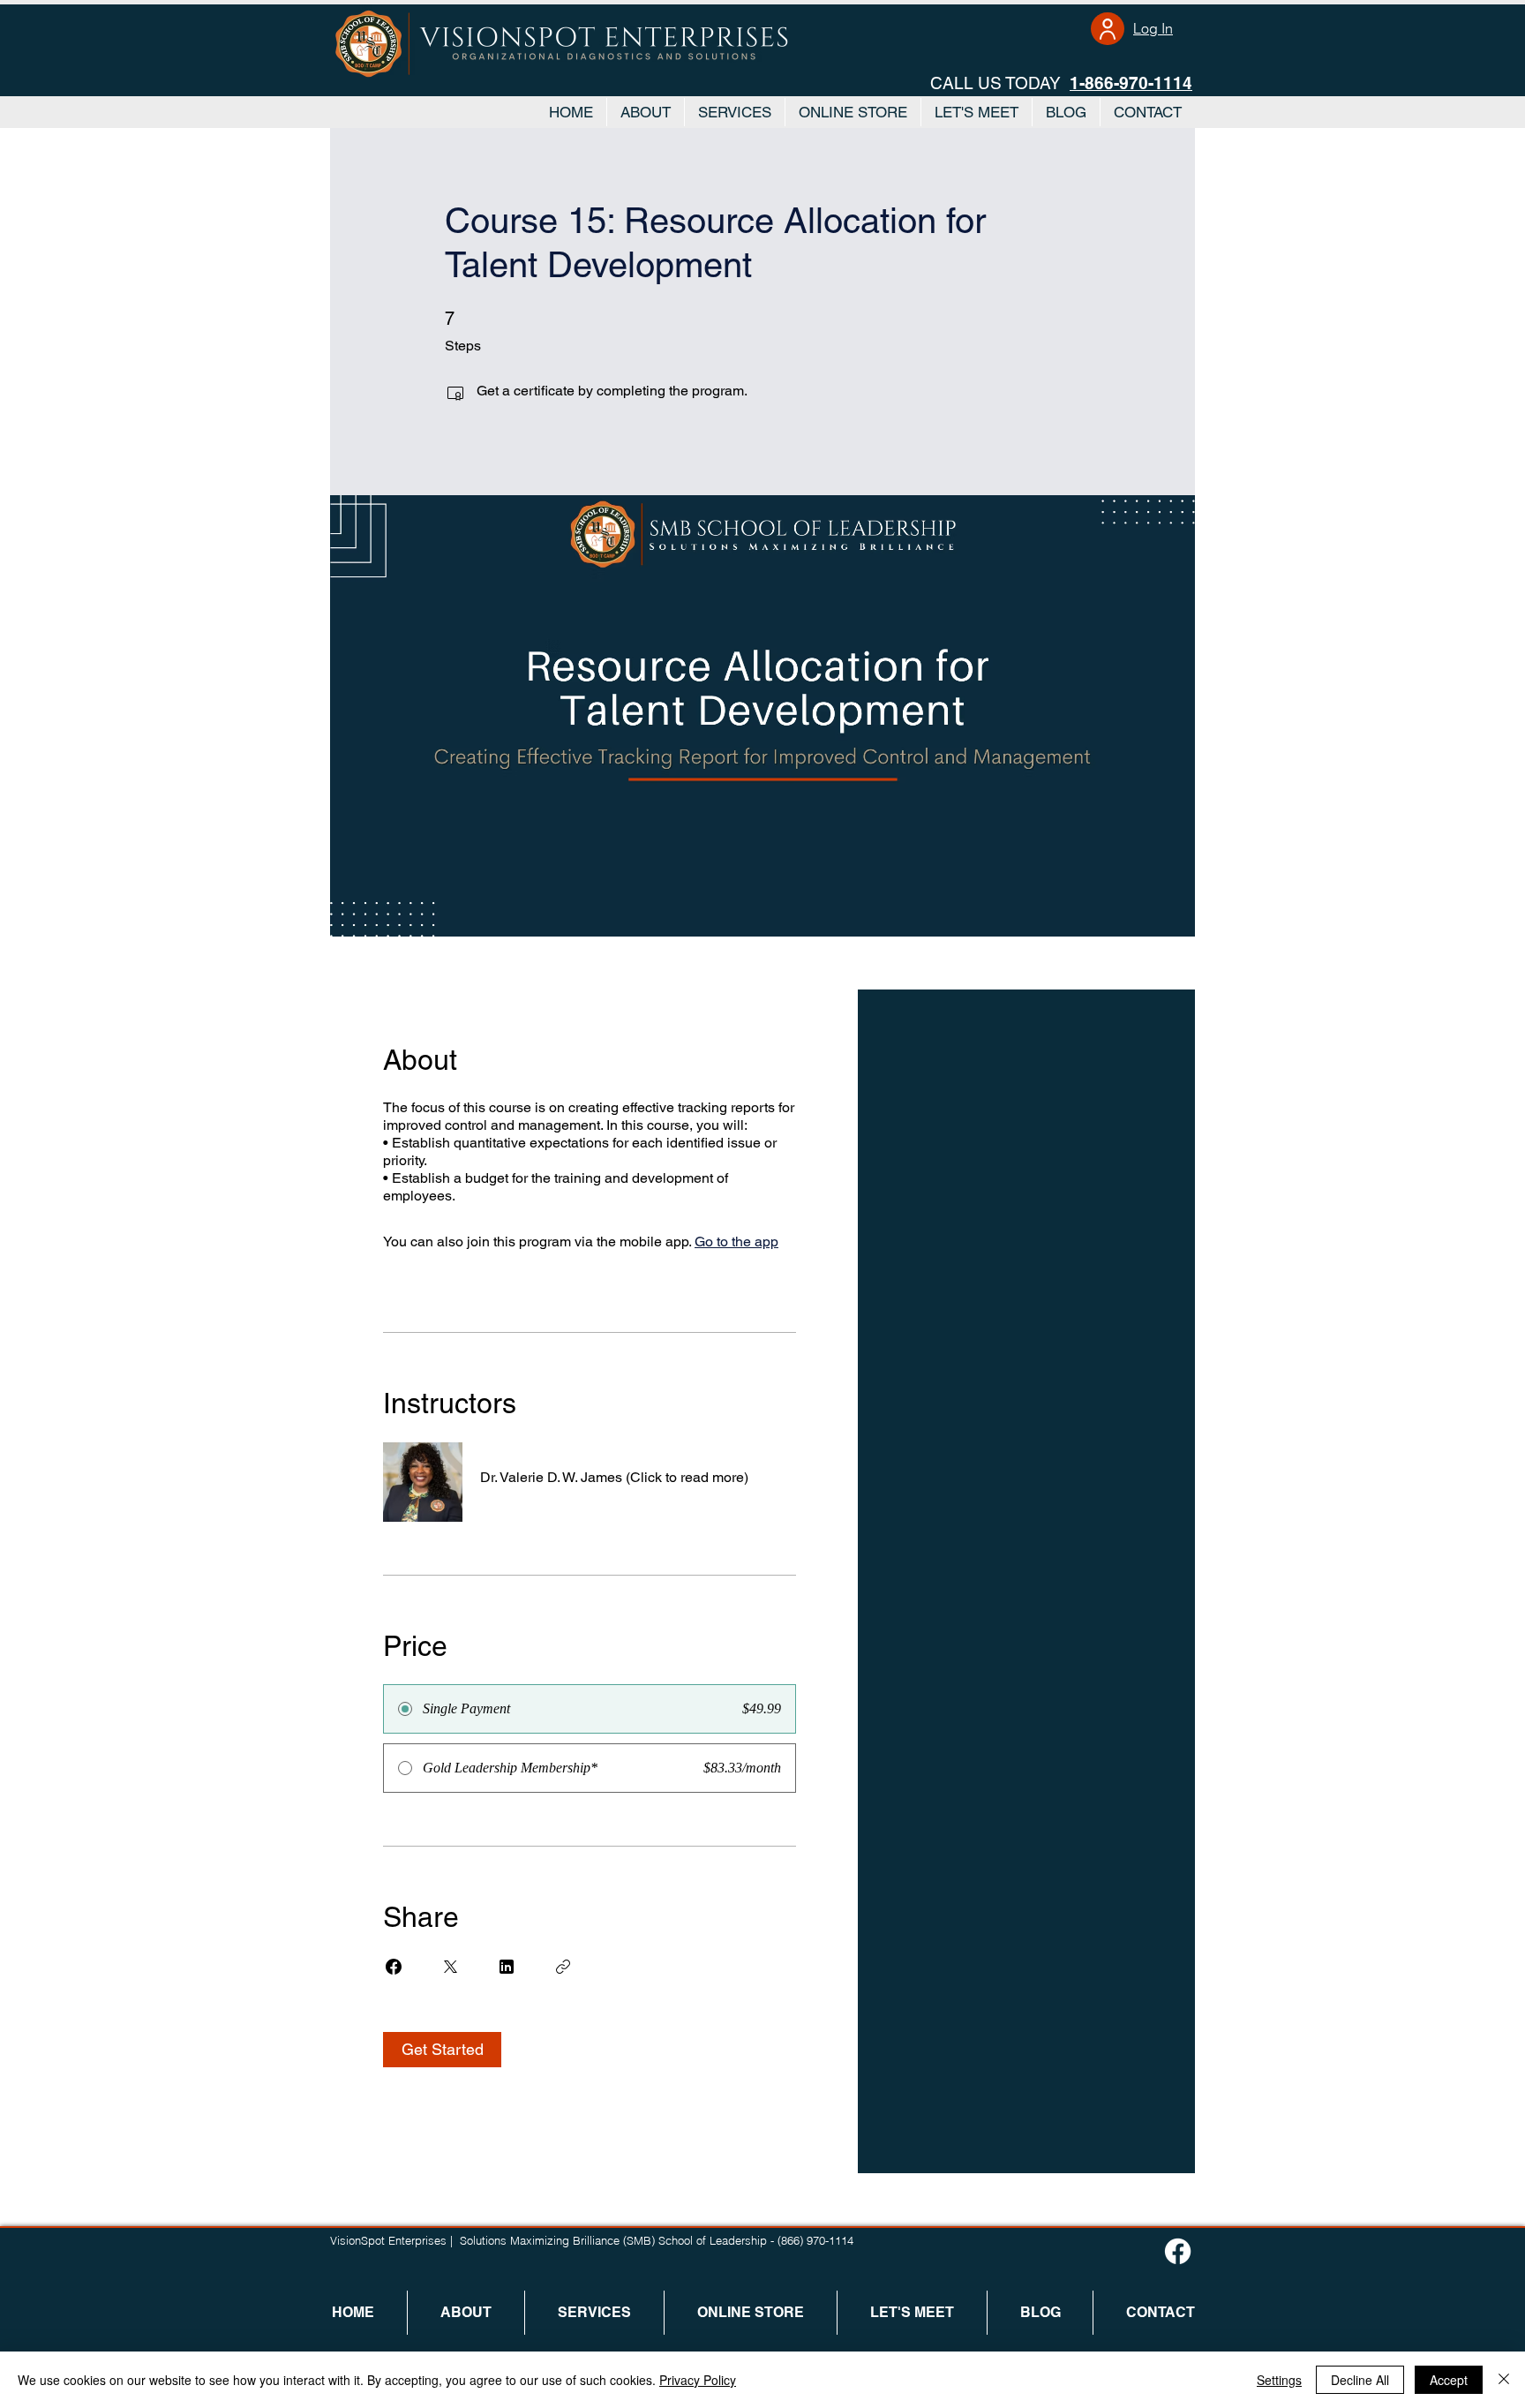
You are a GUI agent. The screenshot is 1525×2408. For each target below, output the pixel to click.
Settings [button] (1279, 2380)
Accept (1449, 2380)
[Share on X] (450, 1967)
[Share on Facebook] (394, 1967)
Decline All (1360, 2380)
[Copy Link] (563, 1967)
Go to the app (736, 1242)
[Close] (1504, 2380)
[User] (1108, 29)
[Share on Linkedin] (507, 1967)
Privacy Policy (698, 2380)
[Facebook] (1178, 2251)
